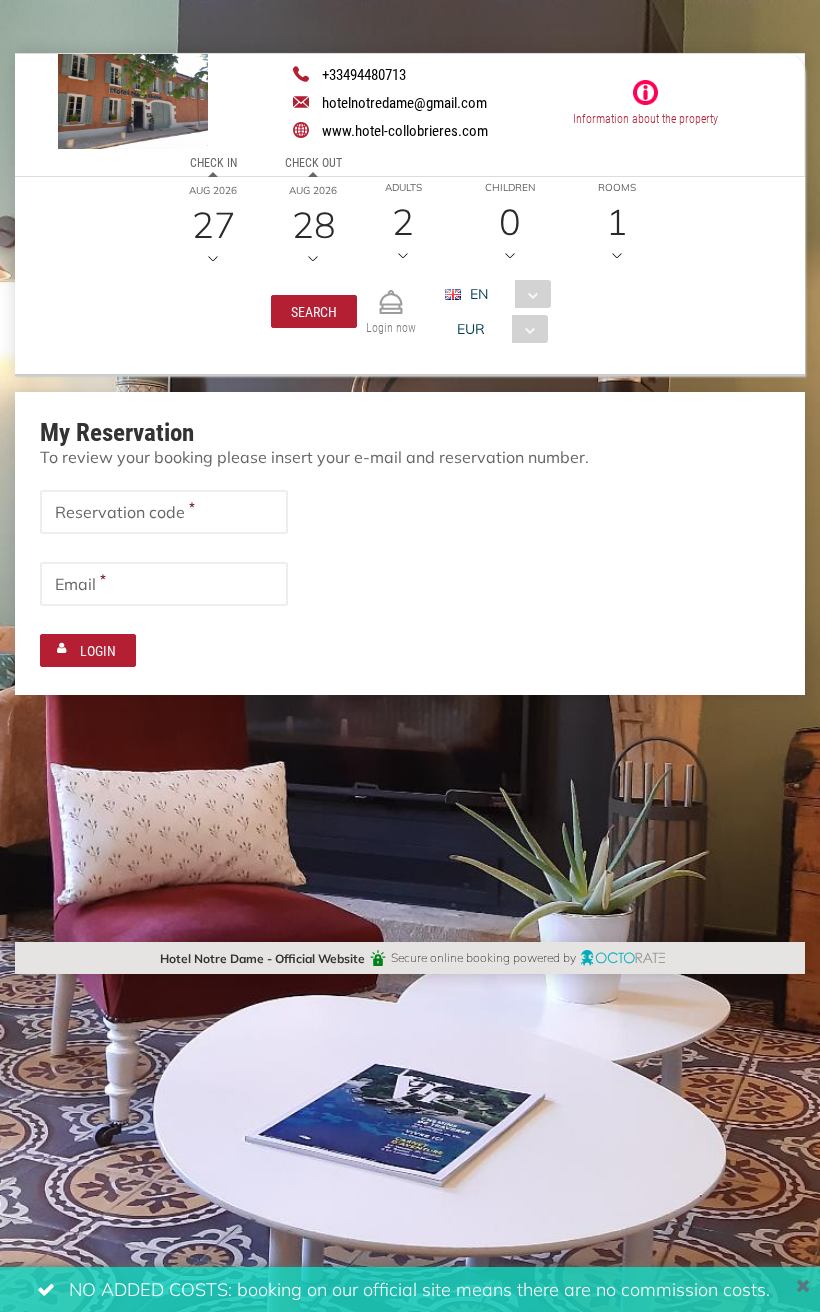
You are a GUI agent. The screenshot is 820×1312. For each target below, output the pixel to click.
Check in (213, 162)
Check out (313, 162)
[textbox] (164, 512)
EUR (471, 328)
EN (479, 293)
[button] (314, 311)
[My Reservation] (391, 293)
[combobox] (505, 294)
